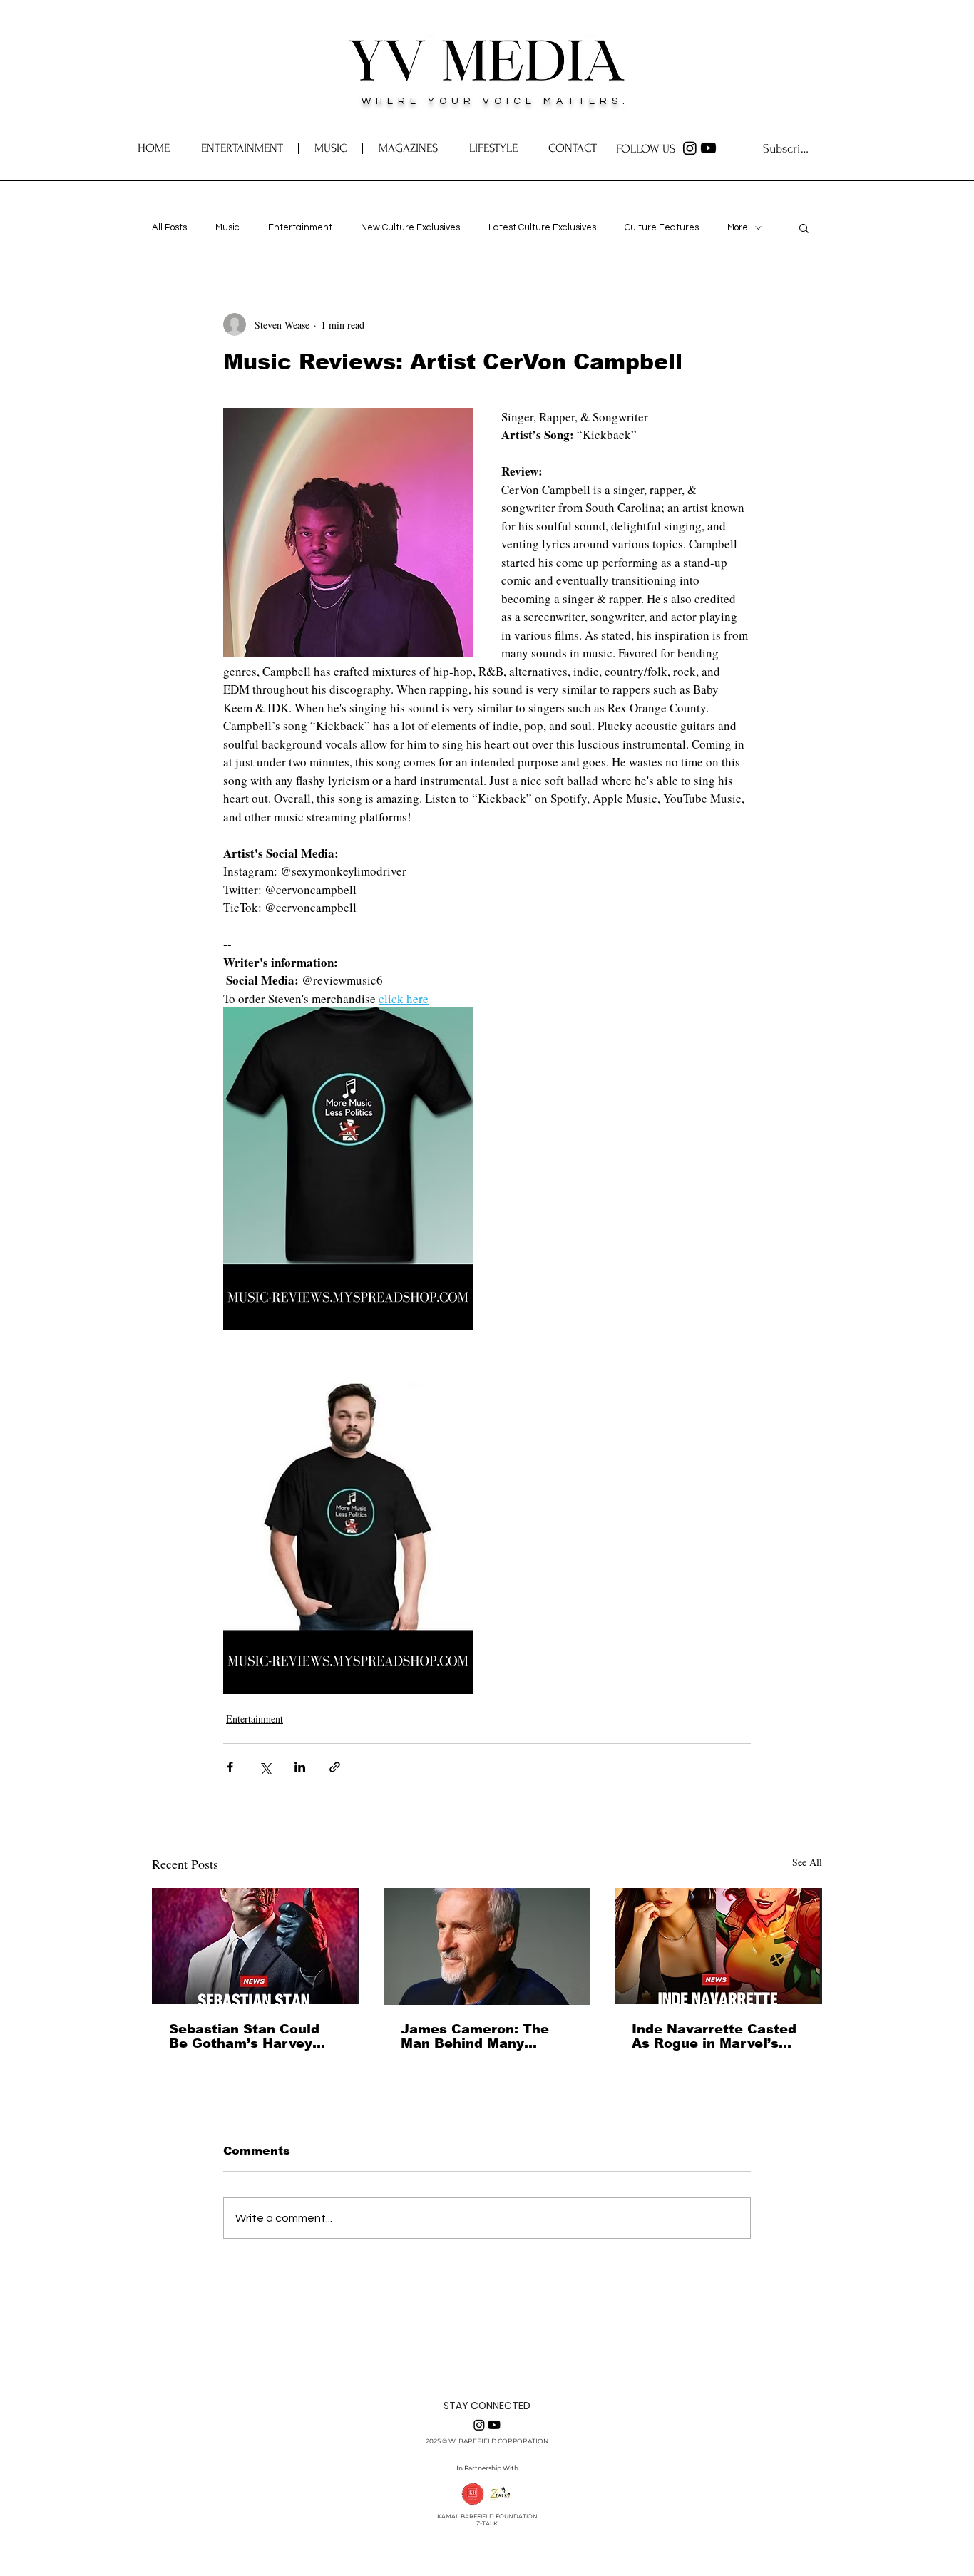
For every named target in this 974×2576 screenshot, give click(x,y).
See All (807, 1862)
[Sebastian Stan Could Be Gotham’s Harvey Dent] (256, 1946)
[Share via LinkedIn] (300, 1767)
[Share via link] (335, 1767)
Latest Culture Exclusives (542, 227)
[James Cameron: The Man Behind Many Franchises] (487, 1946)
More (738, 227)
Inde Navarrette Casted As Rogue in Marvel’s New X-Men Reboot (714, 2036)
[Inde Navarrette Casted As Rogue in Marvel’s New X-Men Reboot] (718, 1946)
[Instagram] (690, 148)
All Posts (169, 227)
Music (227, 227)
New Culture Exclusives (410, 227)
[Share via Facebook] (230, 1767)
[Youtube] (708, 148)
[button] (572, 148)
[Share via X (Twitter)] (265, 1767)
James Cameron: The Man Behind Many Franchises (475, 2036)
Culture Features (662, 227)
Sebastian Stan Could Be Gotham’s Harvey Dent (244, 2036)
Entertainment (300, 227)
